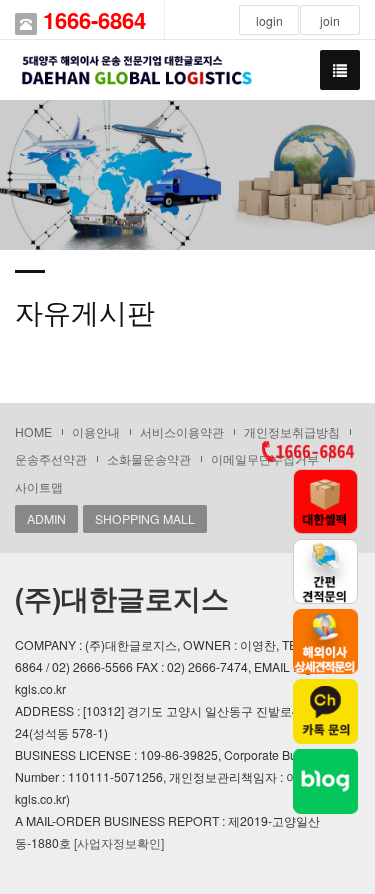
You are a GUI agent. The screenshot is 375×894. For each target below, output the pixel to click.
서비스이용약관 (182, 431)
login (269, 20)
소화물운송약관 (149, 458)
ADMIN (46, 518)
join (330, 20)
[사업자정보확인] (119, 842)
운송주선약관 (51, 458)
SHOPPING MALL (145, 518)
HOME (33, 431)
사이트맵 (39, 486)
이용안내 (96, 431)
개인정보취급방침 (292, 431)
